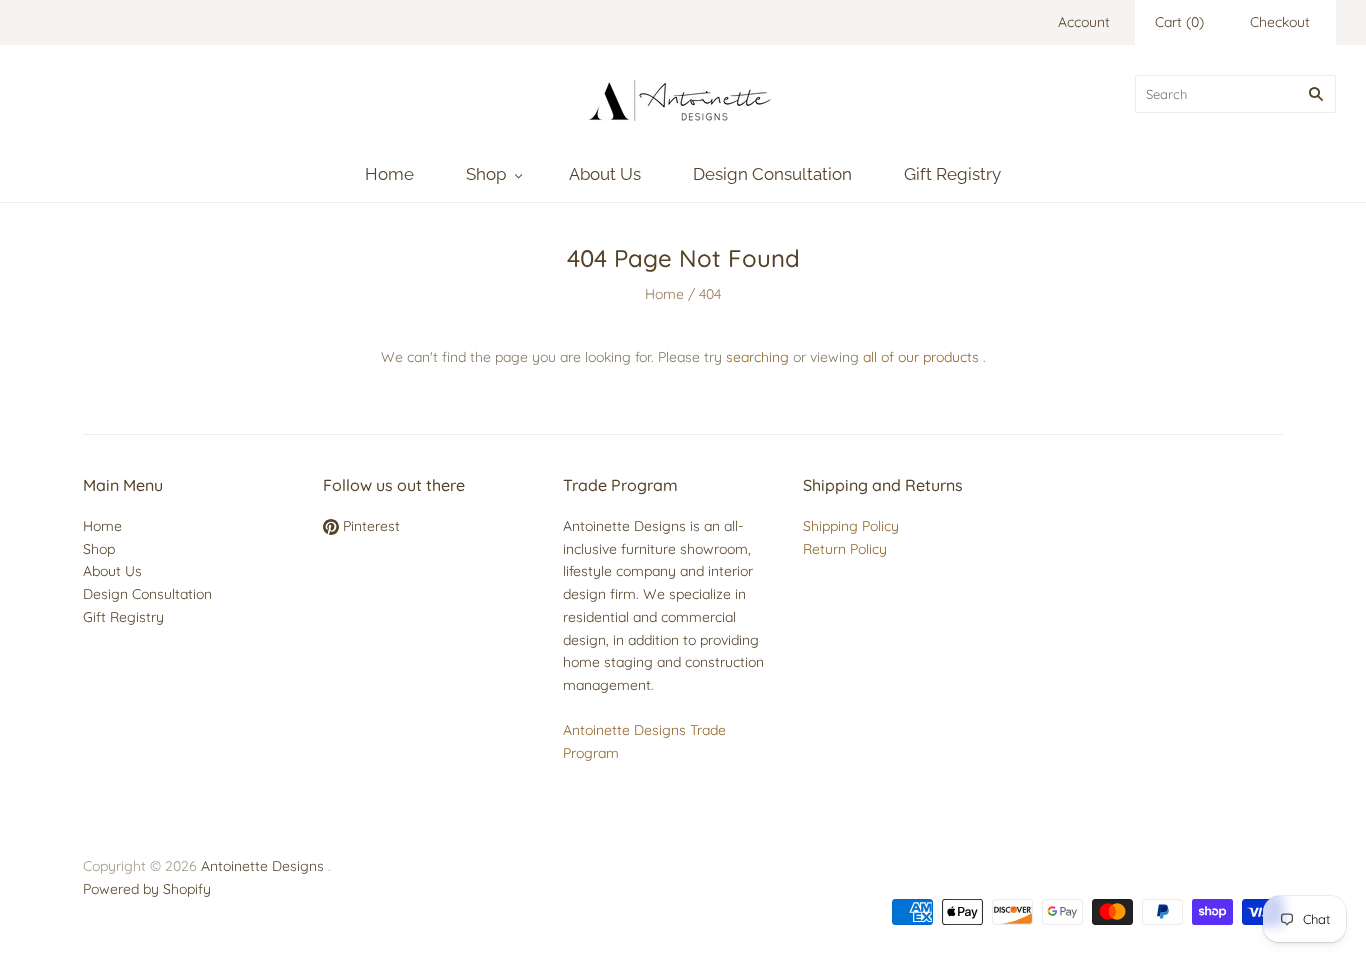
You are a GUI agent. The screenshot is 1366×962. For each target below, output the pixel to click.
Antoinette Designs (262, 866)
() (1179, 22)
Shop (486, 174)
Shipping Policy (851, 526)
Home (389, 174)
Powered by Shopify (147, 889)
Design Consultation (772, 174)
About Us (605, 174)
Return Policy (845, 549)
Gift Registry (952, 174)
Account (1084, 22)
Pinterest (369, 526)
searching (757, 357)
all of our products (921, 357)
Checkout (1280, 22)
